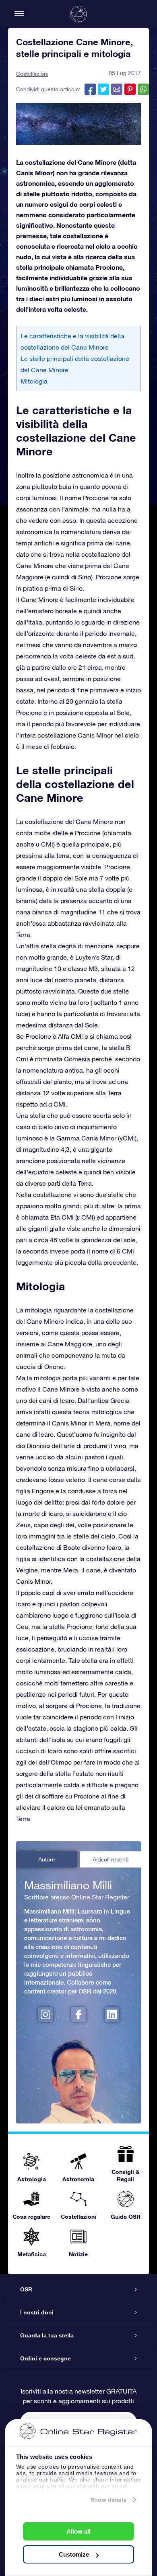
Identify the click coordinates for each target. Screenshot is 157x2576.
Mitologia (34, 381)
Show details (108, 2500)
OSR (26, 2289)
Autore (47, 1859)
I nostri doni (37, 2312)
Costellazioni (32, 74)
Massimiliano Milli (68, 1885)
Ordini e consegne (45, 2358)
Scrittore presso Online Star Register (77, 1897)
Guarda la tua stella (47, 2335)
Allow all (78, 2531)
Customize (74, 2554)
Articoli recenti (111, 1859)
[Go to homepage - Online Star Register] (78, 14)
